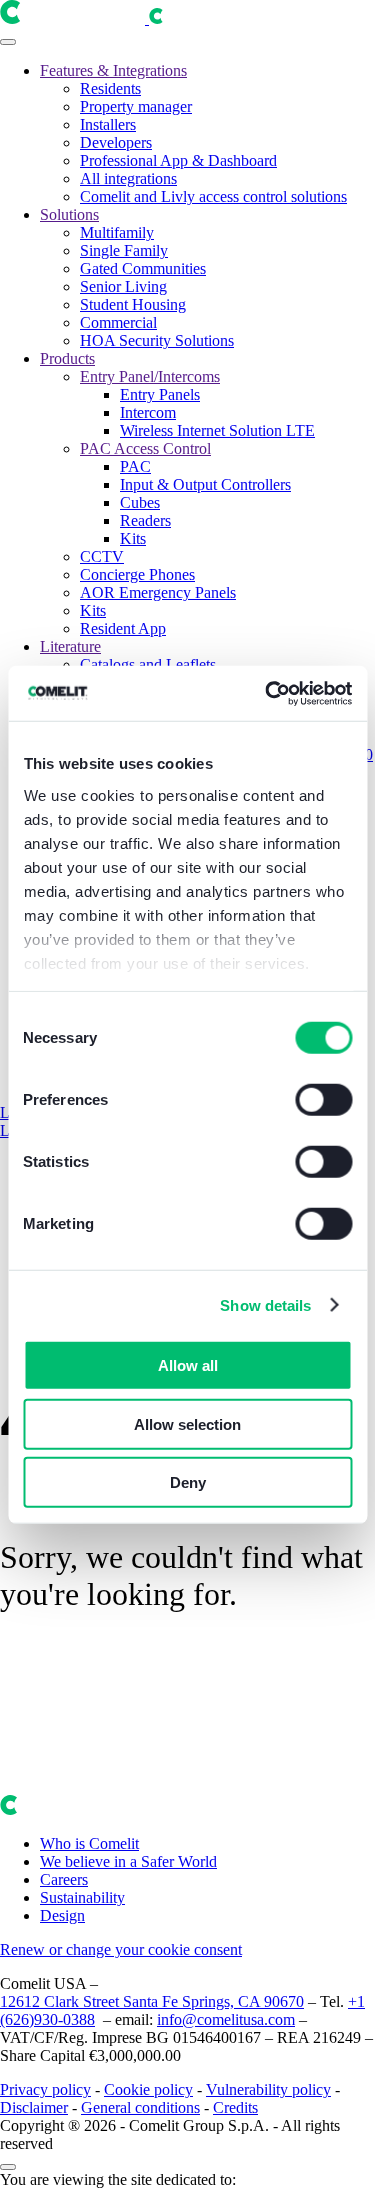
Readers (145, 520)
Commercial (118, 322)
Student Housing (133, 304)
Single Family (124, 250)
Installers (108, 124)
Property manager (136, 106)
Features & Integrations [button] (113, 70)
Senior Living (123, 286)
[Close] (8, 2167)
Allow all (188, 1365)
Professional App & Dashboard (178, 160)
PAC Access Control (145, 448)
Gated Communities (143, 268)
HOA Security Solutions (157, 340)
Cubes (140, 502)
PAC (135, 466)
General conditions (140, 2107)
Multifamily (117, 232)
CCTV (102, 556)
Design (62, 1915)
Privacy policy (45, 2089)
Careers (64, 1879)
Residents (110, 88)
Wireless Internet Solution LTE (217, 430)
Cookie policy (148, 2089)
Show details (265, 1304)
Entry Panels (160, 394)
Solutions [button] (69, 214)
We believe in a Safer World (128, 1861)
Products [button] (67, 358)
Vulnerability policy (268, 2089)
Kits (133, 538)
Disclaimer (34, 2107)
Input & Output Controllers (205, 484)
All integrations (128, 178)
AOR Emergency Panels (158, 592)
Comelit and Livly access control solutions (213, 196)
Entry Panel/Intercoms (150, 376)
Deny (188, 1482)
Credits (235, 2107)
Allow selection (187, 1423)
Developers (116, 142)
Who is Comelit (89, 1843)
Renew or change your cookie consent (121, 1949)
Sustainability (82, 1897)
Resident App (123, 628)
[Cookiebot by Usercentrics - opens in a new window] (267, 693)
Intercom (148, 412)
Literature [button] (70, 646)
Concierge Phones (137, 574)
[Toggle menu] (8, 42)
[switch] (323, 1100)
